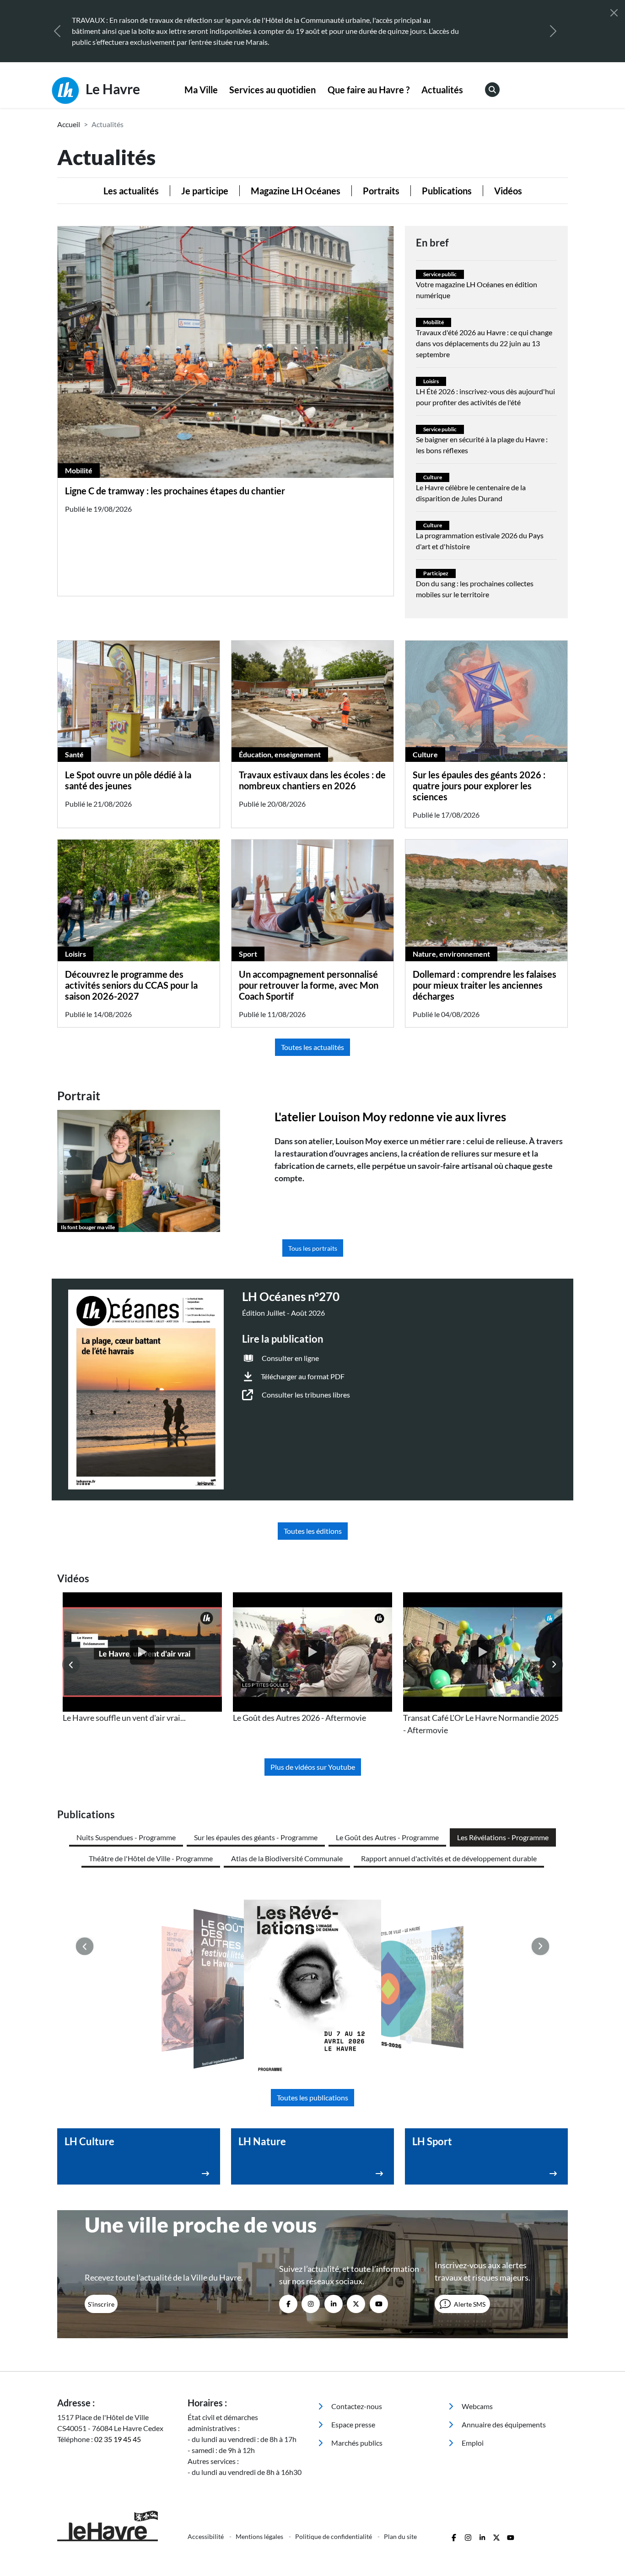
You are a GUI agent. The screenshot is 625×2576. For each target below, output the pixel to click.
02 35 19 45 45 (118, 2439)
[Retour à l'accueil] (117, 2526)
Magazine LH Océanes (296, 191)
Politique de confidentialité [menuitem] (334, 2536)
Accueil (69, 124)
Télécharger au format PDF (303, 1376)
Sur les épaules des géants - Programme (256, 1837)
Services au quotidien (272, 90)
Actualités (442, 90)
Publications (447, 191)
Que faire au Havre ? (369, 90)
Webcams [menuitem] (477, 2406)
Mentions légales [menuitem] (260, 2536)
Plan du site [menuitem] (400, 2536)
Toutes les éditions (313, 1531)
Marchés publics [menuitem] (356, 2443)
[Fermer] (614, 13)
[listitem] (142, 1658)
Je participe (205, 191)
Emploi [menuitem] (472, 2443)
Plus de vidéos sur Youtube (313, 1767)
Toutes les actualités (312, 1047)
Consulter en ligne (290, 1358)
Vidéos (508, 191)
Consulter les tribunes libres (306, 1395)
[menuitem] (201, 90)
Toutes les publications (312, 2097)
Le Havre (111, 89)
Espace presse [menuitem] (353, 2424)
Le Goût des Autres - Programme (387, 1837)
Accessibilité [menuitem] (206, 2536)
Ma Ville (201, 90)
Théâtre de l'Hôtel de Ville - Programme (151, 1858)
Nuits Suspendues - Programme (126, 1837)
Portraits (381, 191)
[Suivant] (553, 31)
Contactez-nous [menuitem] (356, 2406)
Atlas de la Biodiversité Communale (287, 1858)
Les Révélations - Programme (503, 1837)
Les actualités (131, 191)
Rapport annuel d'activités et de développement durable (449, 1858)
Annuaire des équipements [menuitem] (503, 2424)
